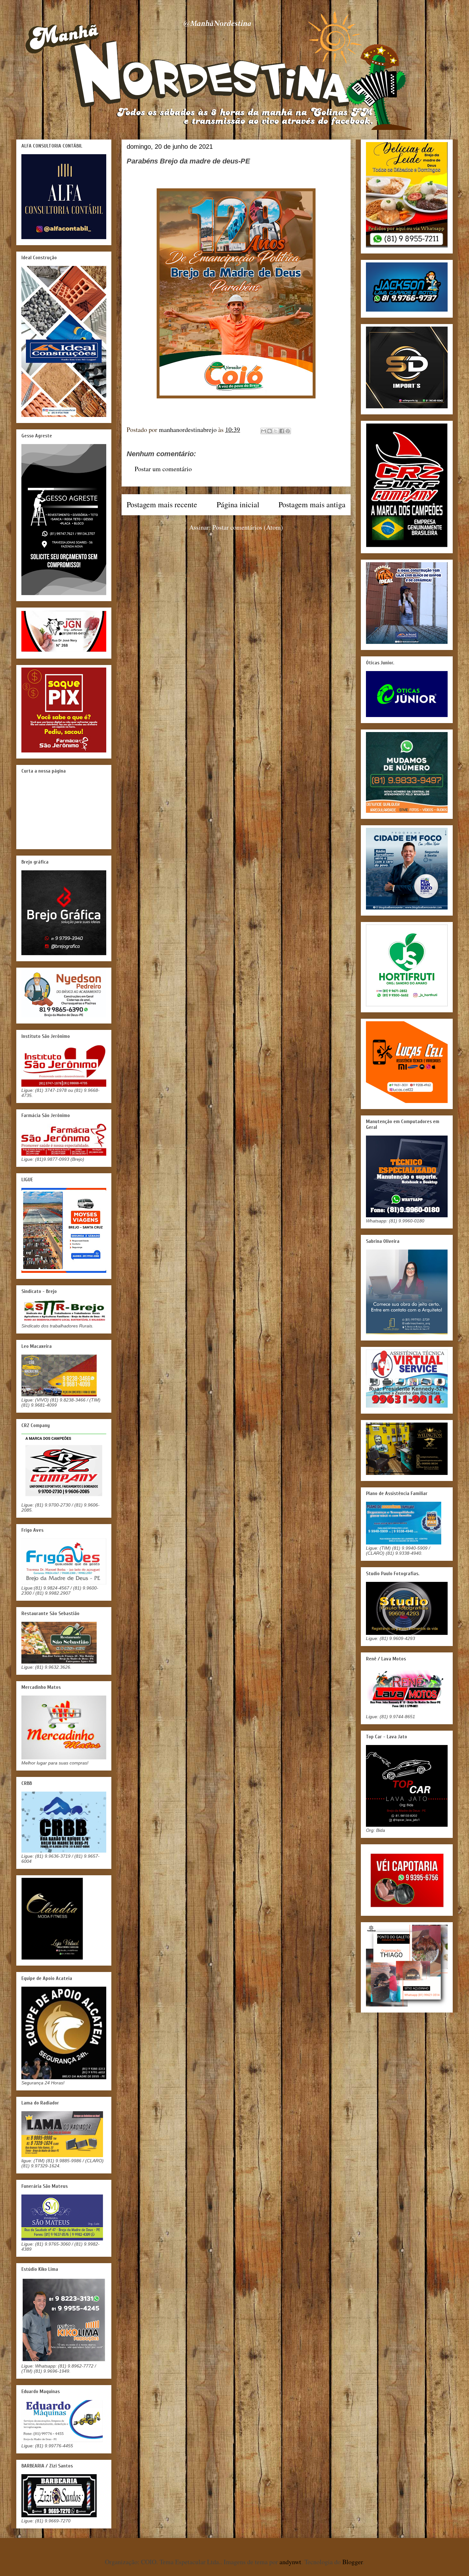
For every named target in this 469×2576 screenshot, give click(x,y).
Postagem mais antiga (312, 504)
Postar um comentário (163, 469)
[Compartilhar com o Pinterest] (288, 431)
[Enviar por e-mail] (264, 431)
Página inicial (238, 504)
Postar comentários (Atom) (248, 527)
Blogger (353, 2562)
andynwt (290, 2562)
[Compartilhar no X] (276, 431)
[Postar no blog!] (270, 431)
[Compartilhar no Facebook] (282, 431)
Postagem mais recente (162, 504)
